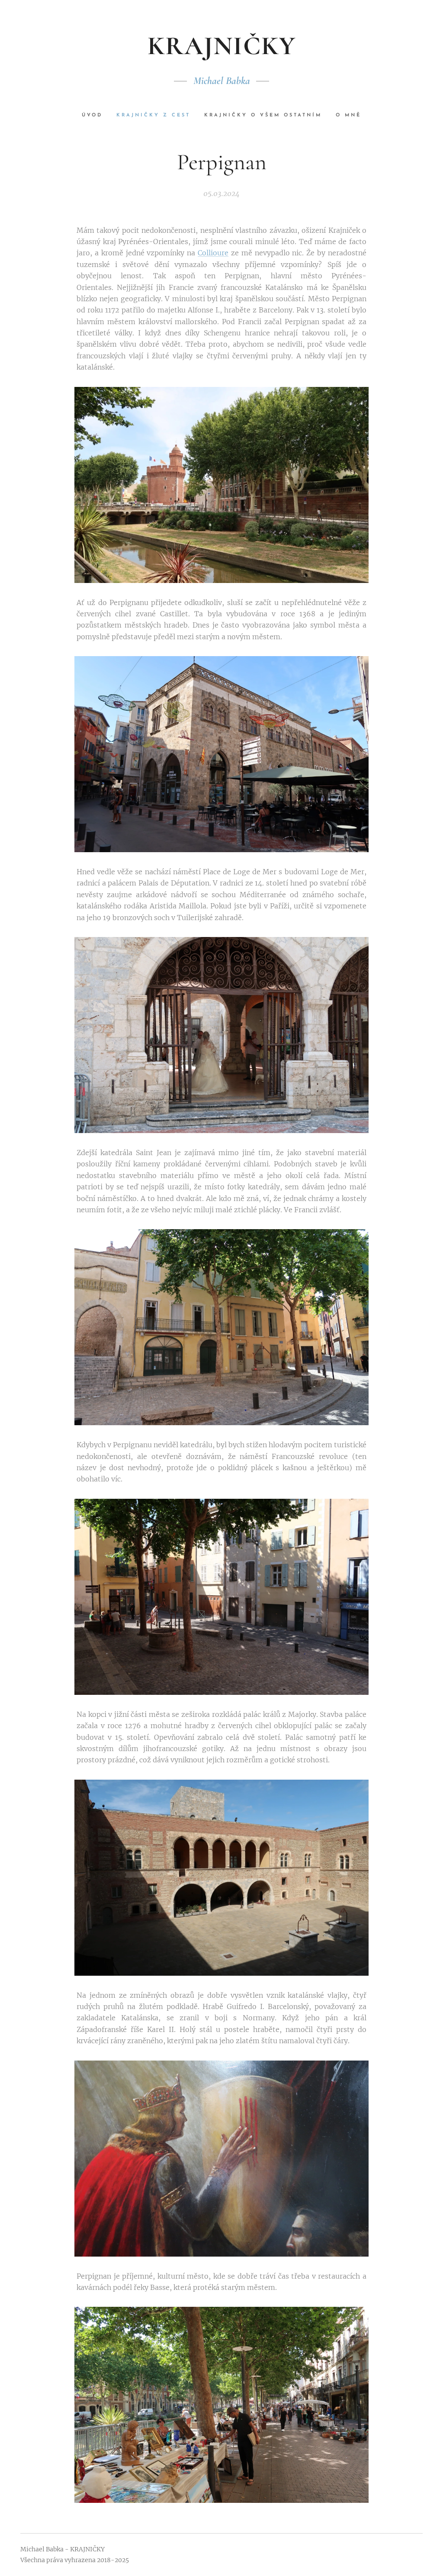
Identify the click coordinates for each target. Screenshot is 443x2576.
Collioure (213, 253)
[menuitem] (96, 116)
